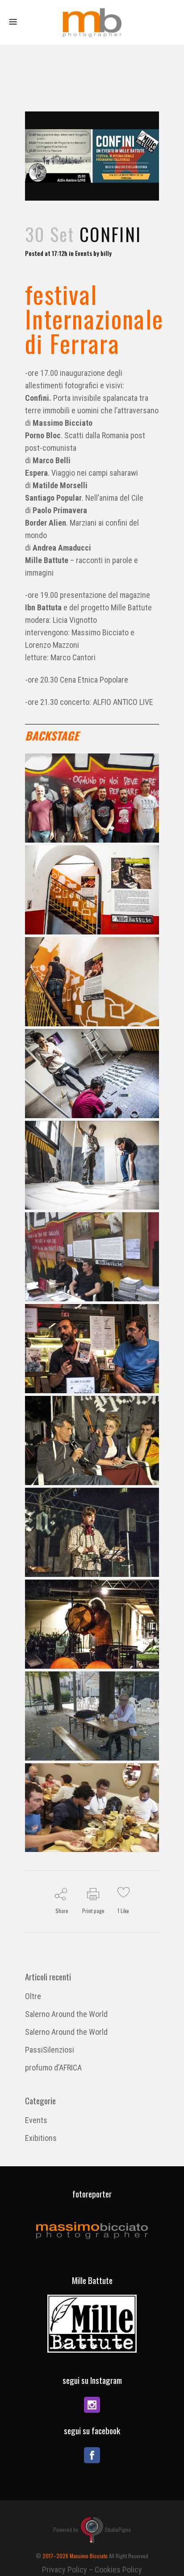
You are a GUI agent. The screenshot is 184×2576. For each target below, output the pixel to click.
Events (84, 253)
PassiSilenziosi (50, 2050)
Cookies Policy (118, 2570)
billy (106, 253)
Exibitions (41, 2138)
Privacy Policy (65, 2570)
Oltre (33, 1996)
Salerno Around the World (66, 2014)
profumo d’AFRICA (53, 2068)
